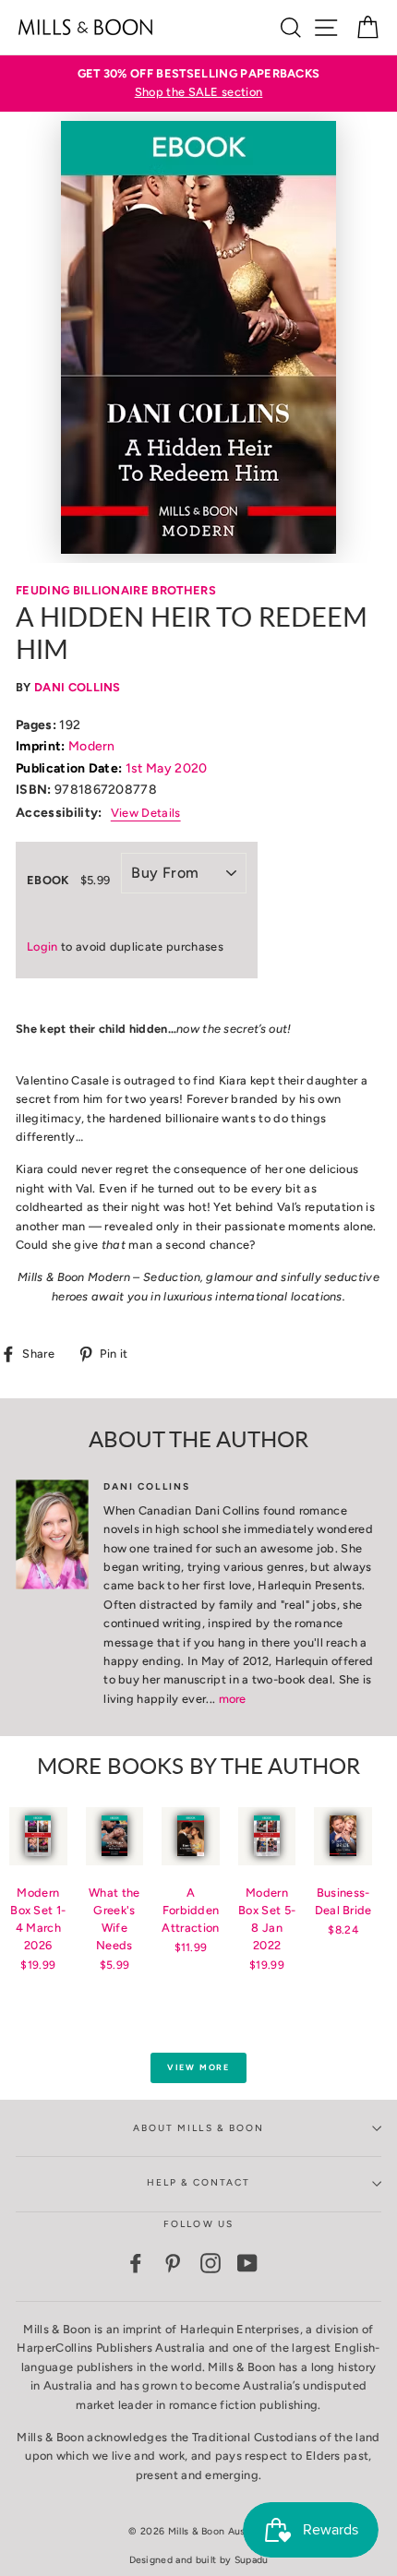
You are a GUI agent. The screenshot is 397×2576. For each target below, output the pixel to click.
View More (198, 2067)
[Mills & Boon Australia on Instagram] (211, 2263)
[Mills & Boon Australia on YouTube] (247, 2263)
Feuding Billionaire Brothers (116, 590)
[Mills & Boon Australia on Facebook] (136, 2263)
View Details (146, 813)
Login (42, 947)
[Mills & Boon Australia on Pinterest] (173, 2263)
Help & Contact (199, 2182)
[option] (198, 84)
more (233, 1699)
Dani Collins (78, 687)
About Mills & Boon (198, 2128)
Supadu (252, 2560)
